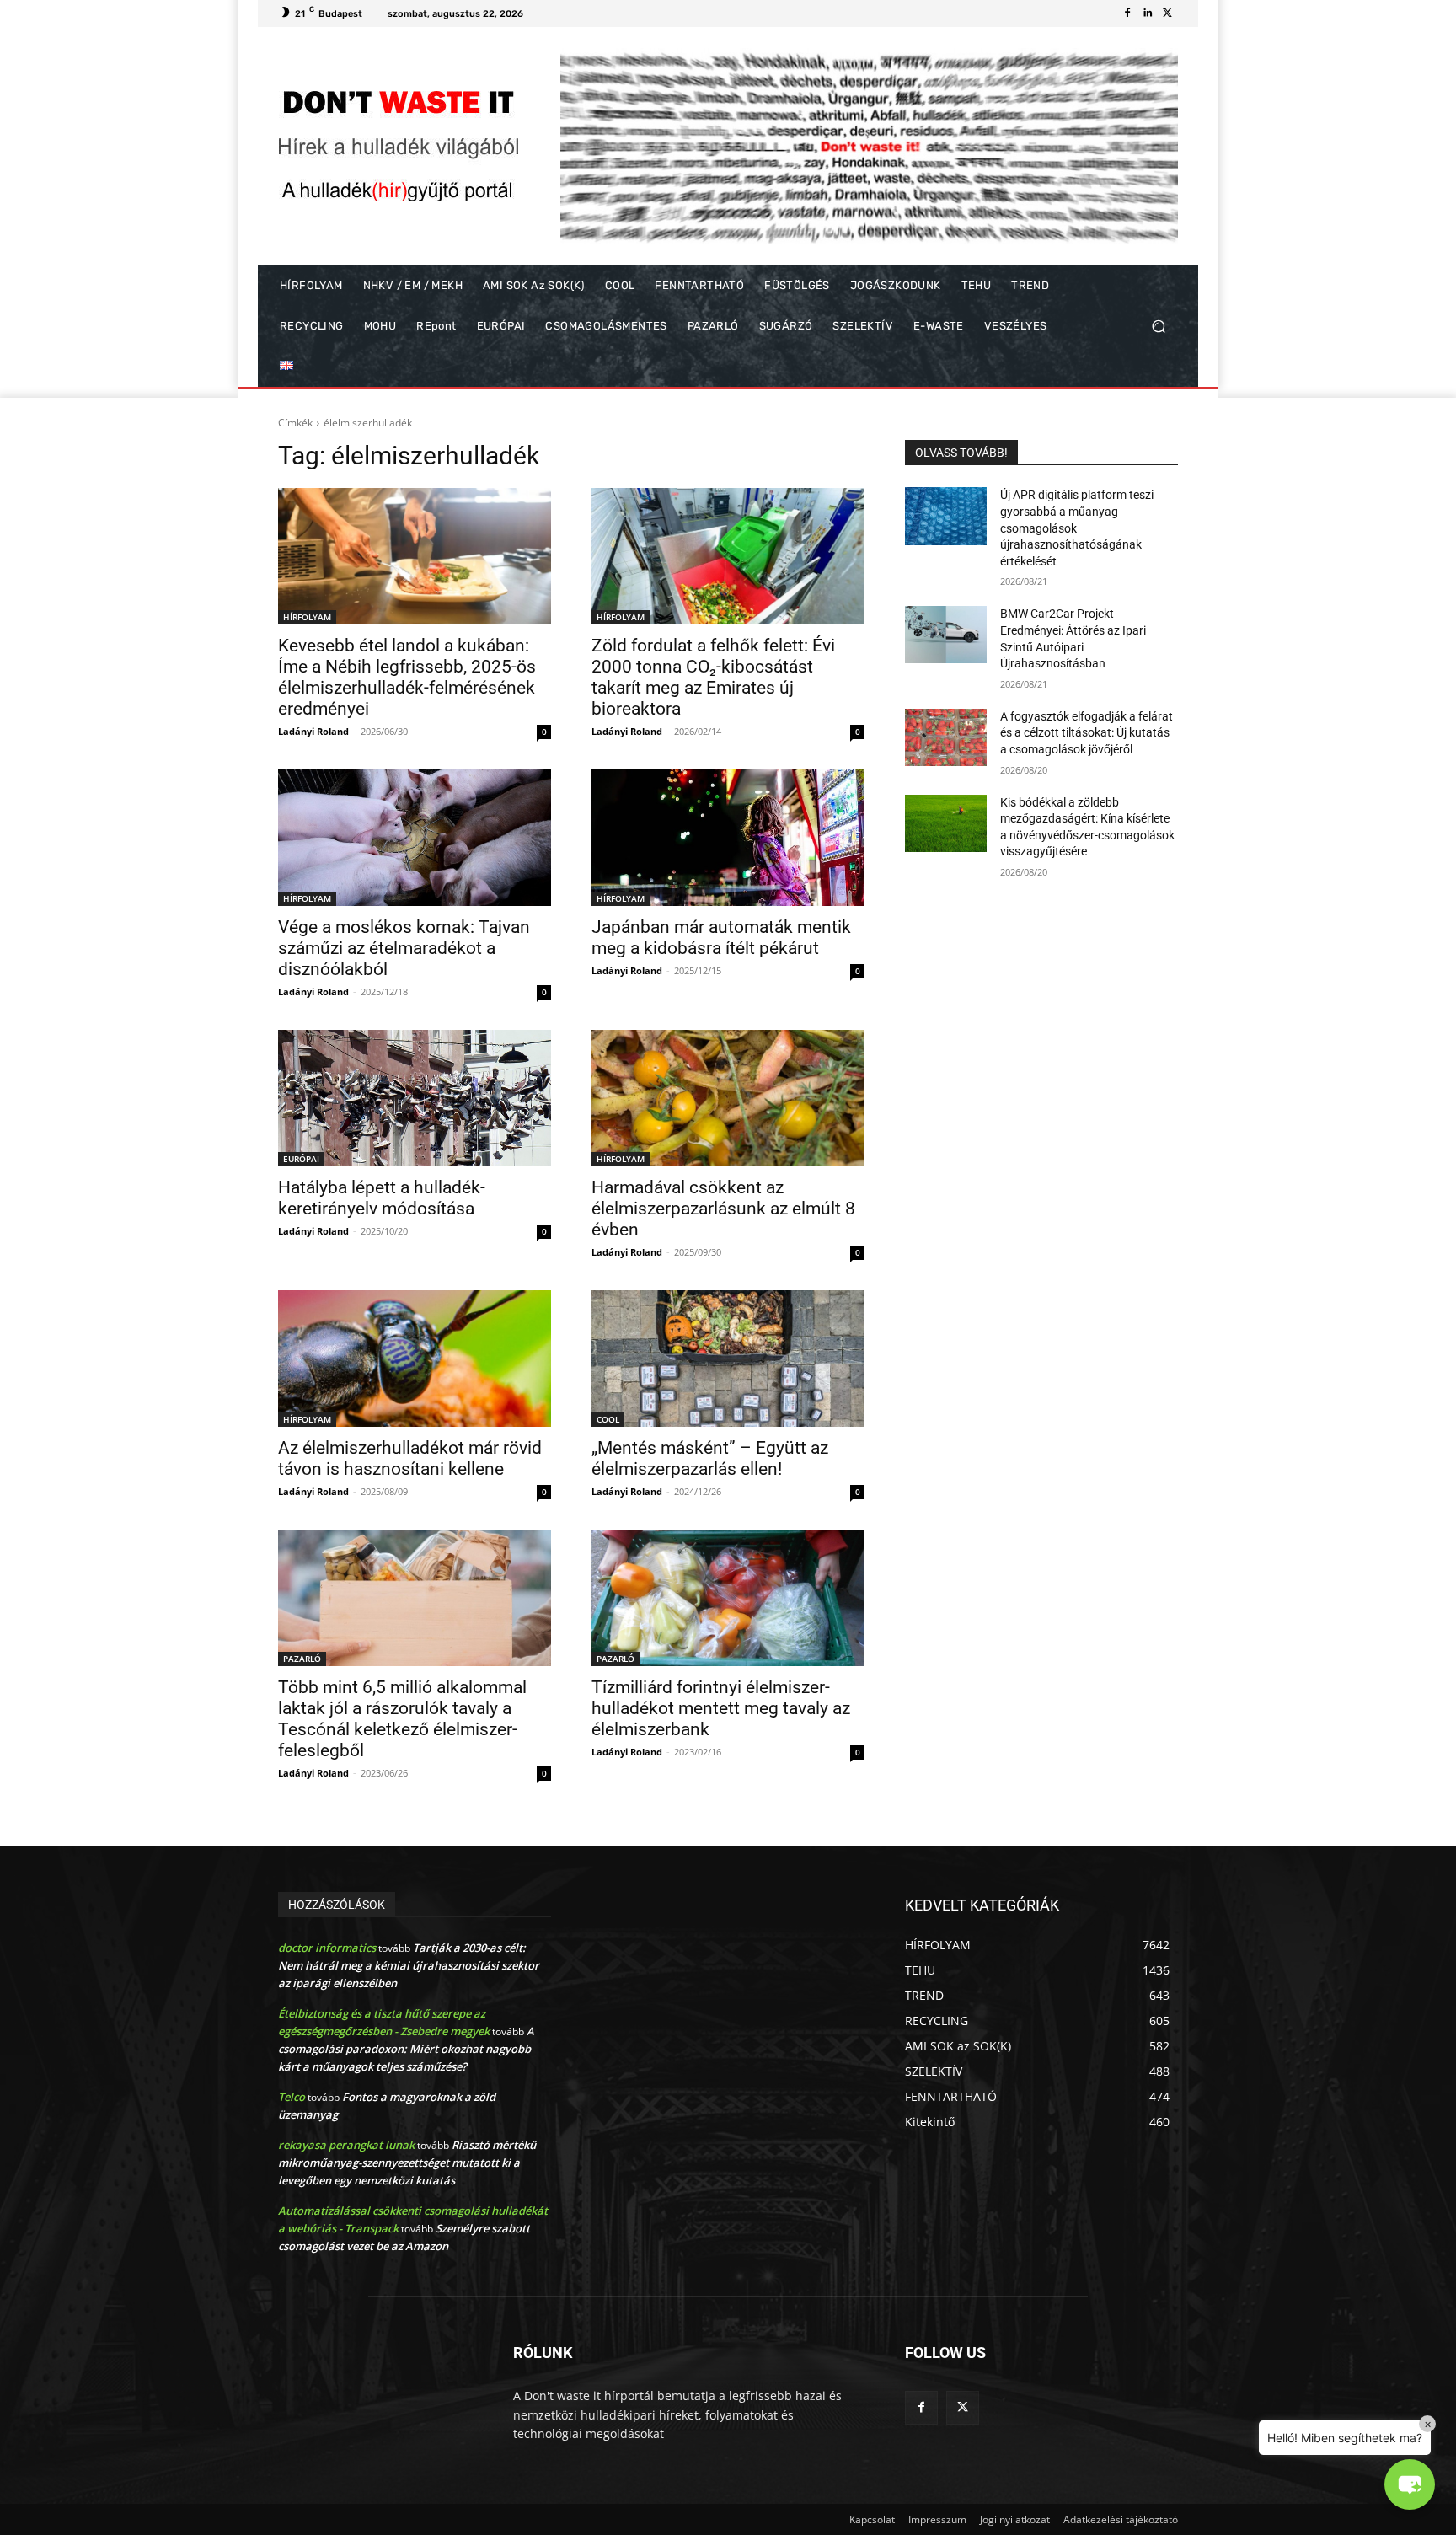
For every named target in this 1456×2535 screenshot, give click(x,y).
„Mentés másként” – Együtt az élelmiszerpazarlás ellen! (710, 1458)
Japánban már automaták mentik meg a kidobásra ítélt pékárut (721, 938)
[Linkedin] (1148, 13)
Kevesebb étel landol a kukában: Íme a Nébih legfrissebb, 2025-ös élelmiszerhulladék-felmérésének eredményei (407, 677)
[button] (1158, 327)
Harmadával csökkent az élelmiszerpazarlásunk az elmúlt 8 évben (723, 1209)
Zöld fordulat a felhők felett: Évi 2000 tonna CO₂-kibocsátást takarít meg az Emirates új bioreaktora (713, 677)
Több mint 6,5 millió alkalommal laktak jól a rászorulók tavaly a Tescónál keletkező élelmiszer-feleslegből (402, 1719)
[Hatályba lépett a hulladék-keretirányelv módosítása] (415, 1098)
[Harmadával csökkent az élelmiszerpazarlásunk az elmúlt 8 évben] (728, 1098)
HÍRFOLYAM (307, 617)
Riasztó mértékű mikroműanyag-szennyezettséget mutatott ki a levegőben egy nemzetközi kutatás (407, 2163)
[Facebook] (1127, 13)
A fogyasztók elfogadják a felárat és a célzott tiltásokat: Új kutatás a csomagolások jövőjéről (1087, 733)
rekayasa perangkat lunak (346, 2145)
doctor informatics (327, 1948)
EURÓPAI (301, 1159)
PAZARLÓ (302, 1659)
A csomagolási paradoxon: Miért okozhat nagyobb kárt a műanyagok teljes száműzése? (406, 2049)
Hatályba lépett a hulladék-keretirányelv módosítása (382, 1198)
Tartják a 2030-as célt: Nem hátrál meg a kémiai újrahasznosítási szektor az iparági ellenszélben (409, 1965)
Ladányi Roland (313, 731)
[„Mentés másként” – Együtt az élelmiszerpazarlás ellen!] (728, 1359)
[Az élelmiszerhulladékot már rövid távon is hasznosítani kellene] (415, 1359)
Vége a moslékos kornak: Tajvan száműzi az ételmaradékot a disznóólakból (404, 948)
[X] (1168, 13)
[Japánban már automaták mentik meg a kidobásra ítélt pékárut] (728, 838)
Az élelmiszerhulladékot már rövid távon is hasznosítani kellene (410, 1458)
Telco (292, 2097)
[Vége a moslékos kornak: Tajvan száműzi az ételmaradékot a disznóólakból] (415, 838)
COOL (608, 1419)
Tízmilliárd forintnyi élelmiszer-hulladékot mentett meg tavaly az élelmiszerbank (721, 1708)
